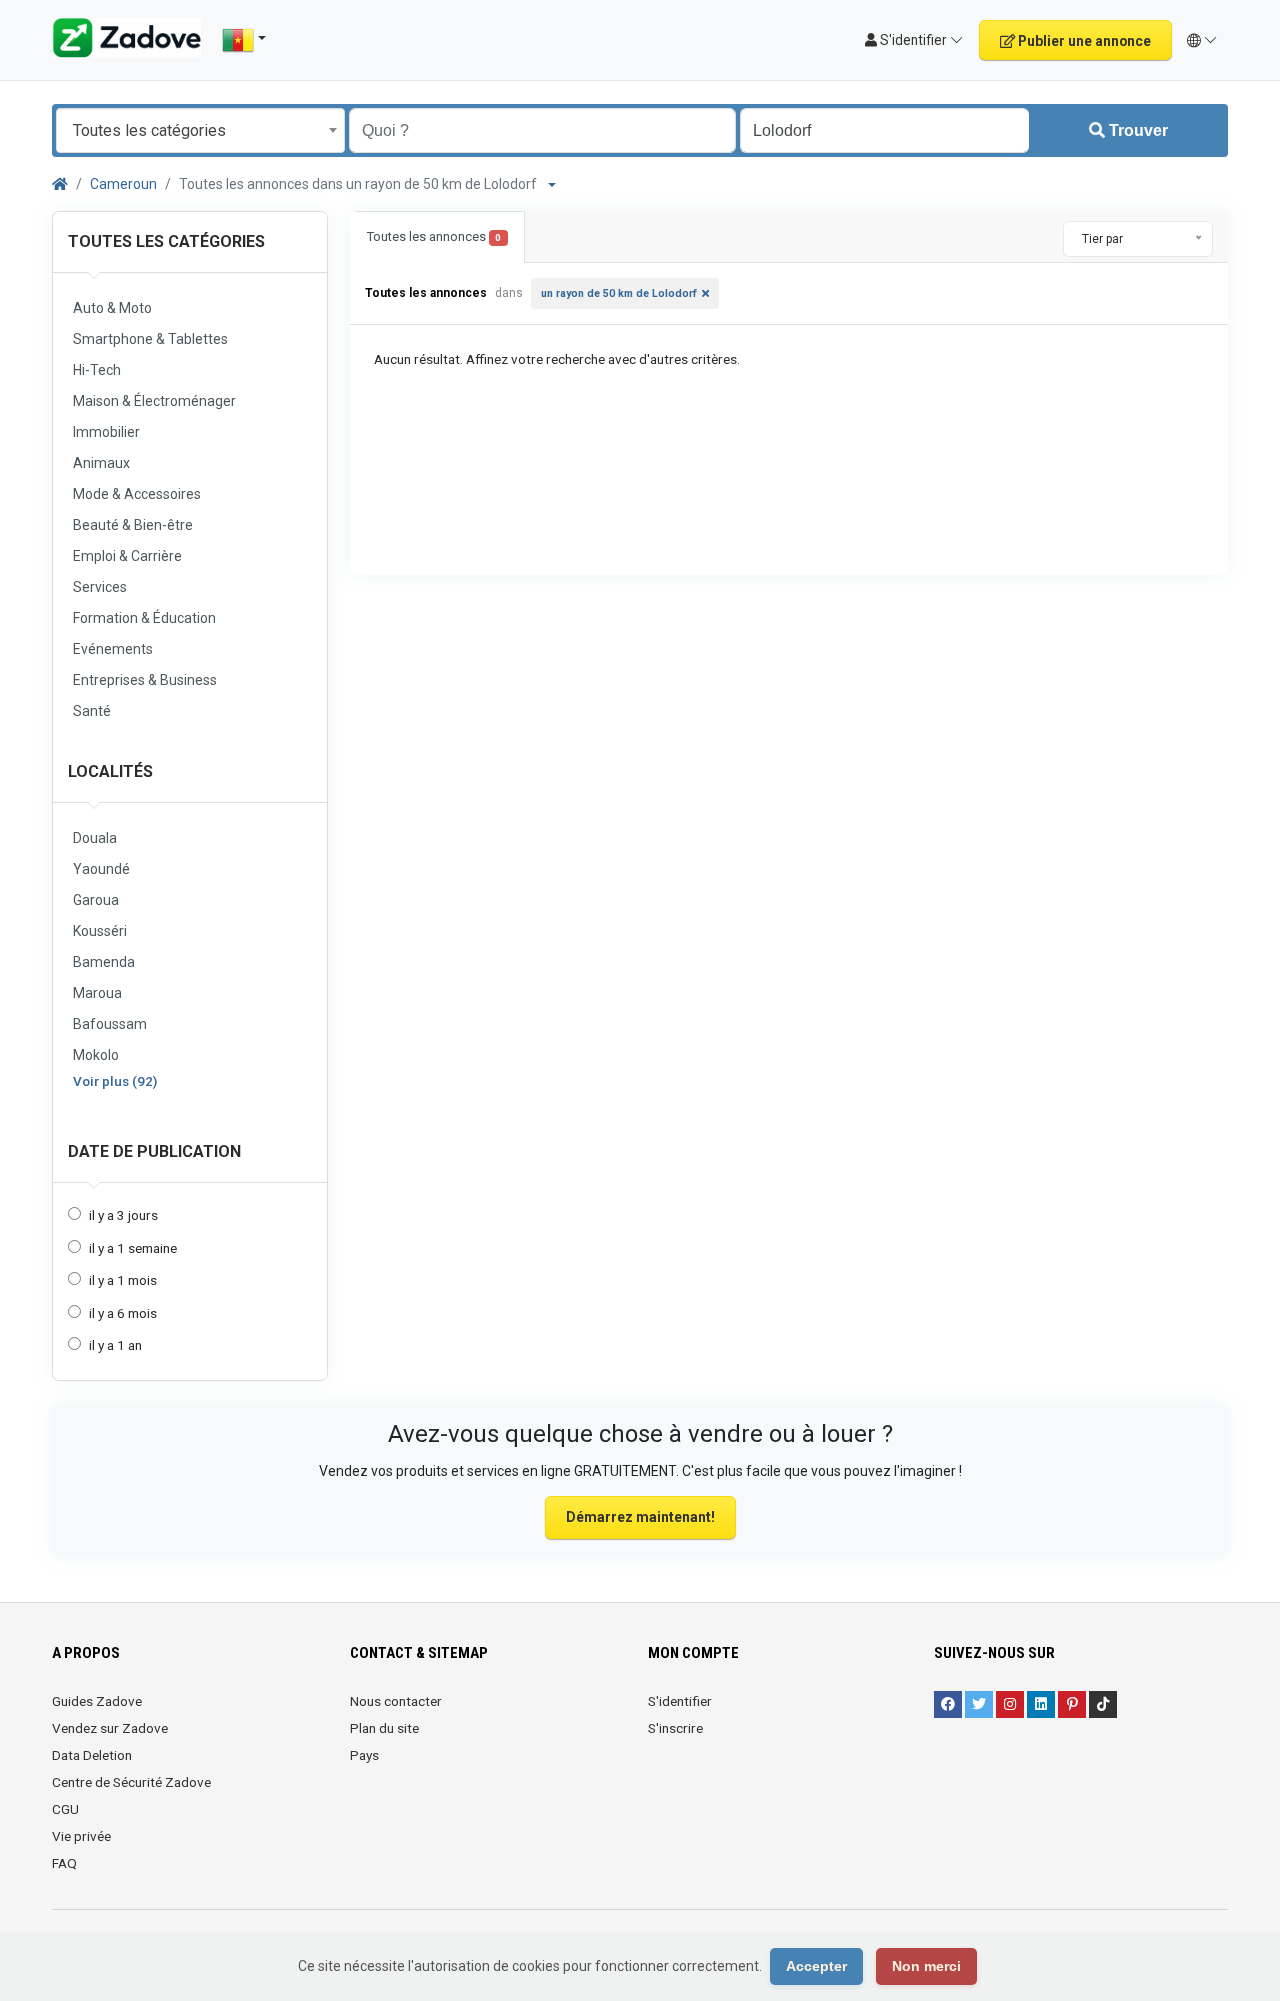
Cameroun (123, 184)
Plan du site (384, 1728)
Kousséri (100, 931)
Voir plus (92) (115, 1081)
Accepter (816, 1966)
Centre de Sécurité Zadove (131, 1782)
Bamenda (104, 962)
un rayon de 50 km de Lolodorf (619, 293)
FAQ (64, 1863)
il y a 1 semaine (133, 1248)
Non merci (926, 1966)
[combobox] (200, 130)
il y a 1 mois (123, 1280)
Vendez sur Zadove (110, 1728)
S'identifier (680, 1701)
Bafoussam (110, 1024)
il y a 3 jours (123, 1215)
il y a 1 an (115, 1345)
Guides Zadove (97, 1701)
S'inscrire (675, 1728)
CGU (65, 1809)
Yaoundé (101, 869)
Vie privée (81, 1836)
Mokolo (96, 1055)
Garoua (96, 900)
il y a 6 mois (123, 1313)
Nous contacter (396, 1701)
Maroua (97, 993)
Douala (95, 838)
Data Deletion (92, 1755)
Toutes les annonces (434, 236)
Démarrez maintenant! (640, 1517)
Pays (364, 1755)
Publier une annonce (1083, 41)
